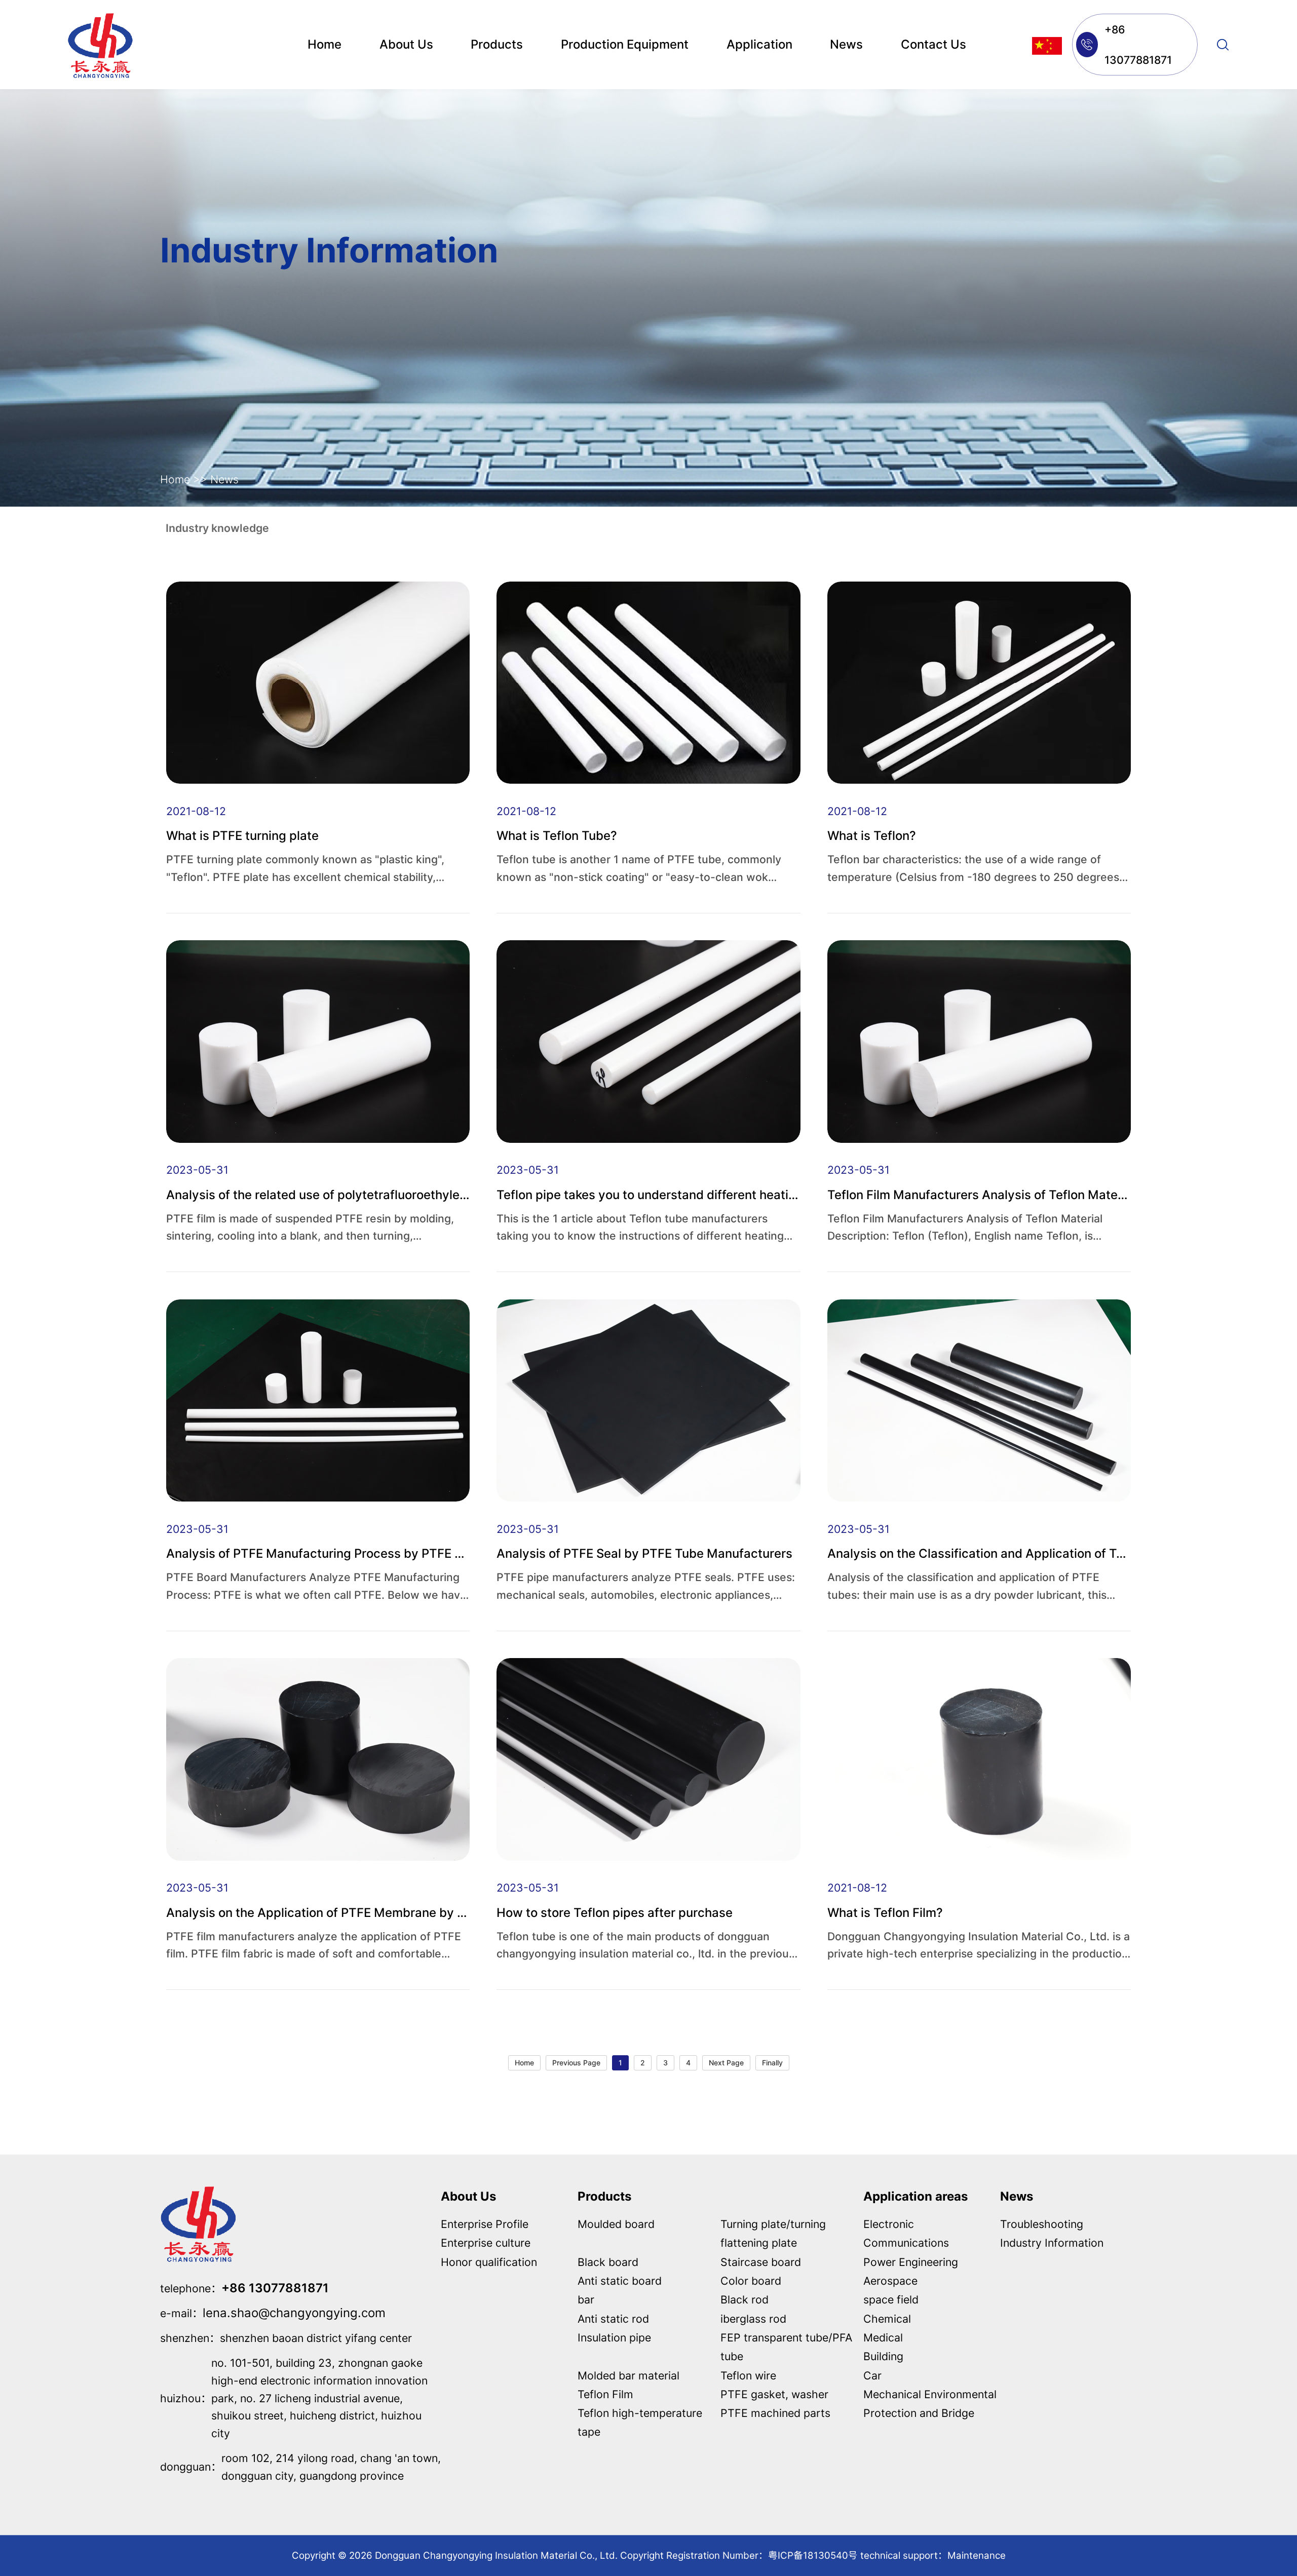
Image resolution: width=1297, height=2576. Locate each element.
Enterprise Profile (485, 2224)
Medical (883, 2337)
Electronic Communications (906, 2233)
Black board (608, 2262)
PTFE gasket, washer (774, 2394)
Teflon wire (748, 2375)
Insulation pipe (614, 2337)
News (846, 44)
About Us (406, 44)
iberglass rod (753, 2319)
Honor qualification (489, 2262)
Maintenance (977, 2555)
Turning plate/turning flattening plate (773, 2233)
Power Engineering (911, 2262)
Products (497, 44)
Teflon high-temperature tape (640, 2422)
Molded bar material (628, 2375)
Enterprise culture (486, 2243)
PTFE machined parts (775, 2413)
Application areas (915, 2196)
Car (872, 2375)
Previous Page (576, 2063)
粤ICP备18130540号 (813, 2555)
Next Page (726, 2063)
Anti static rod (613, 2319)
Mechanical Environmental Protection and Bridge (930, 2404)
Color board (751, 2281)
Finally (772, 2063)
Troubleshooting (1042, 2224)
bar (586, 2299)
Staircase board (761, 2262)
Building (883, 2356)
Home (325, 44)
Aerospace (890, 2281)
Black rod (745, 2299)
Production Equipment (625, 44)
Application (759, 44)
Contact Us (933, 44)
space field (891, 2299)
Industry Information (1052, 2243)
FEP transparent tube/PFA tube (786, 2347)
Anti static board (620, 2281)
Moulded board (616, 2224)
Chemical (887, 2319)
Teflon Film (605, 2394)
